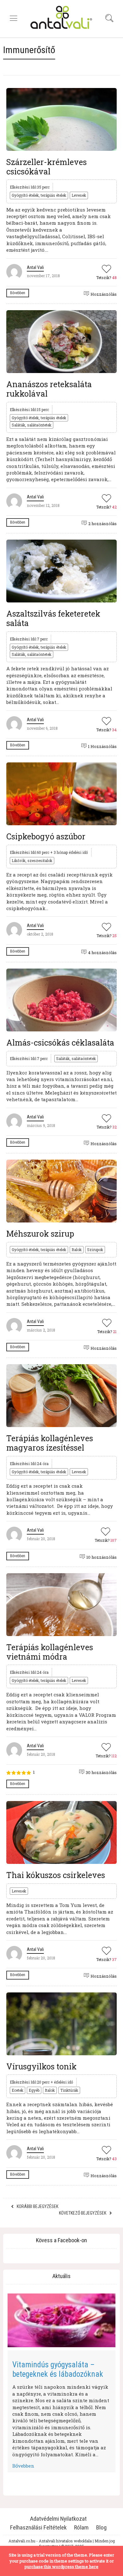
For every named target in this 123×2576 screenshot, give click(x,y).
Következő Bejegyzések (83, 2213)
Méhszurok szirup (40, 1234)
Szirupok (95, 1250)
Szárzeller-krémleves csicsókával (47, 167)
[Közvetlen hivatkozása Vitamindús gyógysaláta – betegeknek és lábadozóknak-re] (61, 2320)
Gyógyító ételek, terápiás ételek (39, 195)
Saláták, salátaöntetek (32, 425)
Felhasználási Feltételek (38, 2527)
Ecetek (18, 2090)
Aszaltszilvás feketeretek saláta (53, 618)
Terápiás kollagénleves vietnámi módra (50, 1652)
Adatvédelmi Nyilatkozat (58, 2519)
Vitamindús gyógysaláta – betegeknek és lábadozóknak (58, 2369)
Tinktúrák (69, 2090)
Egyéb (34, 2090)
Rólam (81, 2527)
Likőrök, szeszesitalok (32, 860)
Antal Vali (35, 267)
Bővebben (18, 293)
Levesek (79, 195)
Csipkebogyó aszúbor (46, 836)
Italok (77, 1250)
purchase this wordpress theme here (61, 2567)
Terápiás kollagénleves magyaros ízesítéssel (50, 1443)
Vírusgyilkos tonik (41, 2066)
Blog (101, 2527)
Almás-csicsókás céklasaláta (60, 1043)
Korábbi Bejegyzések (38, 2206)
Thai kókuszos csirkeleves (56, 1875)
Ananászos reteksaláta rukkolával (49, 389)
